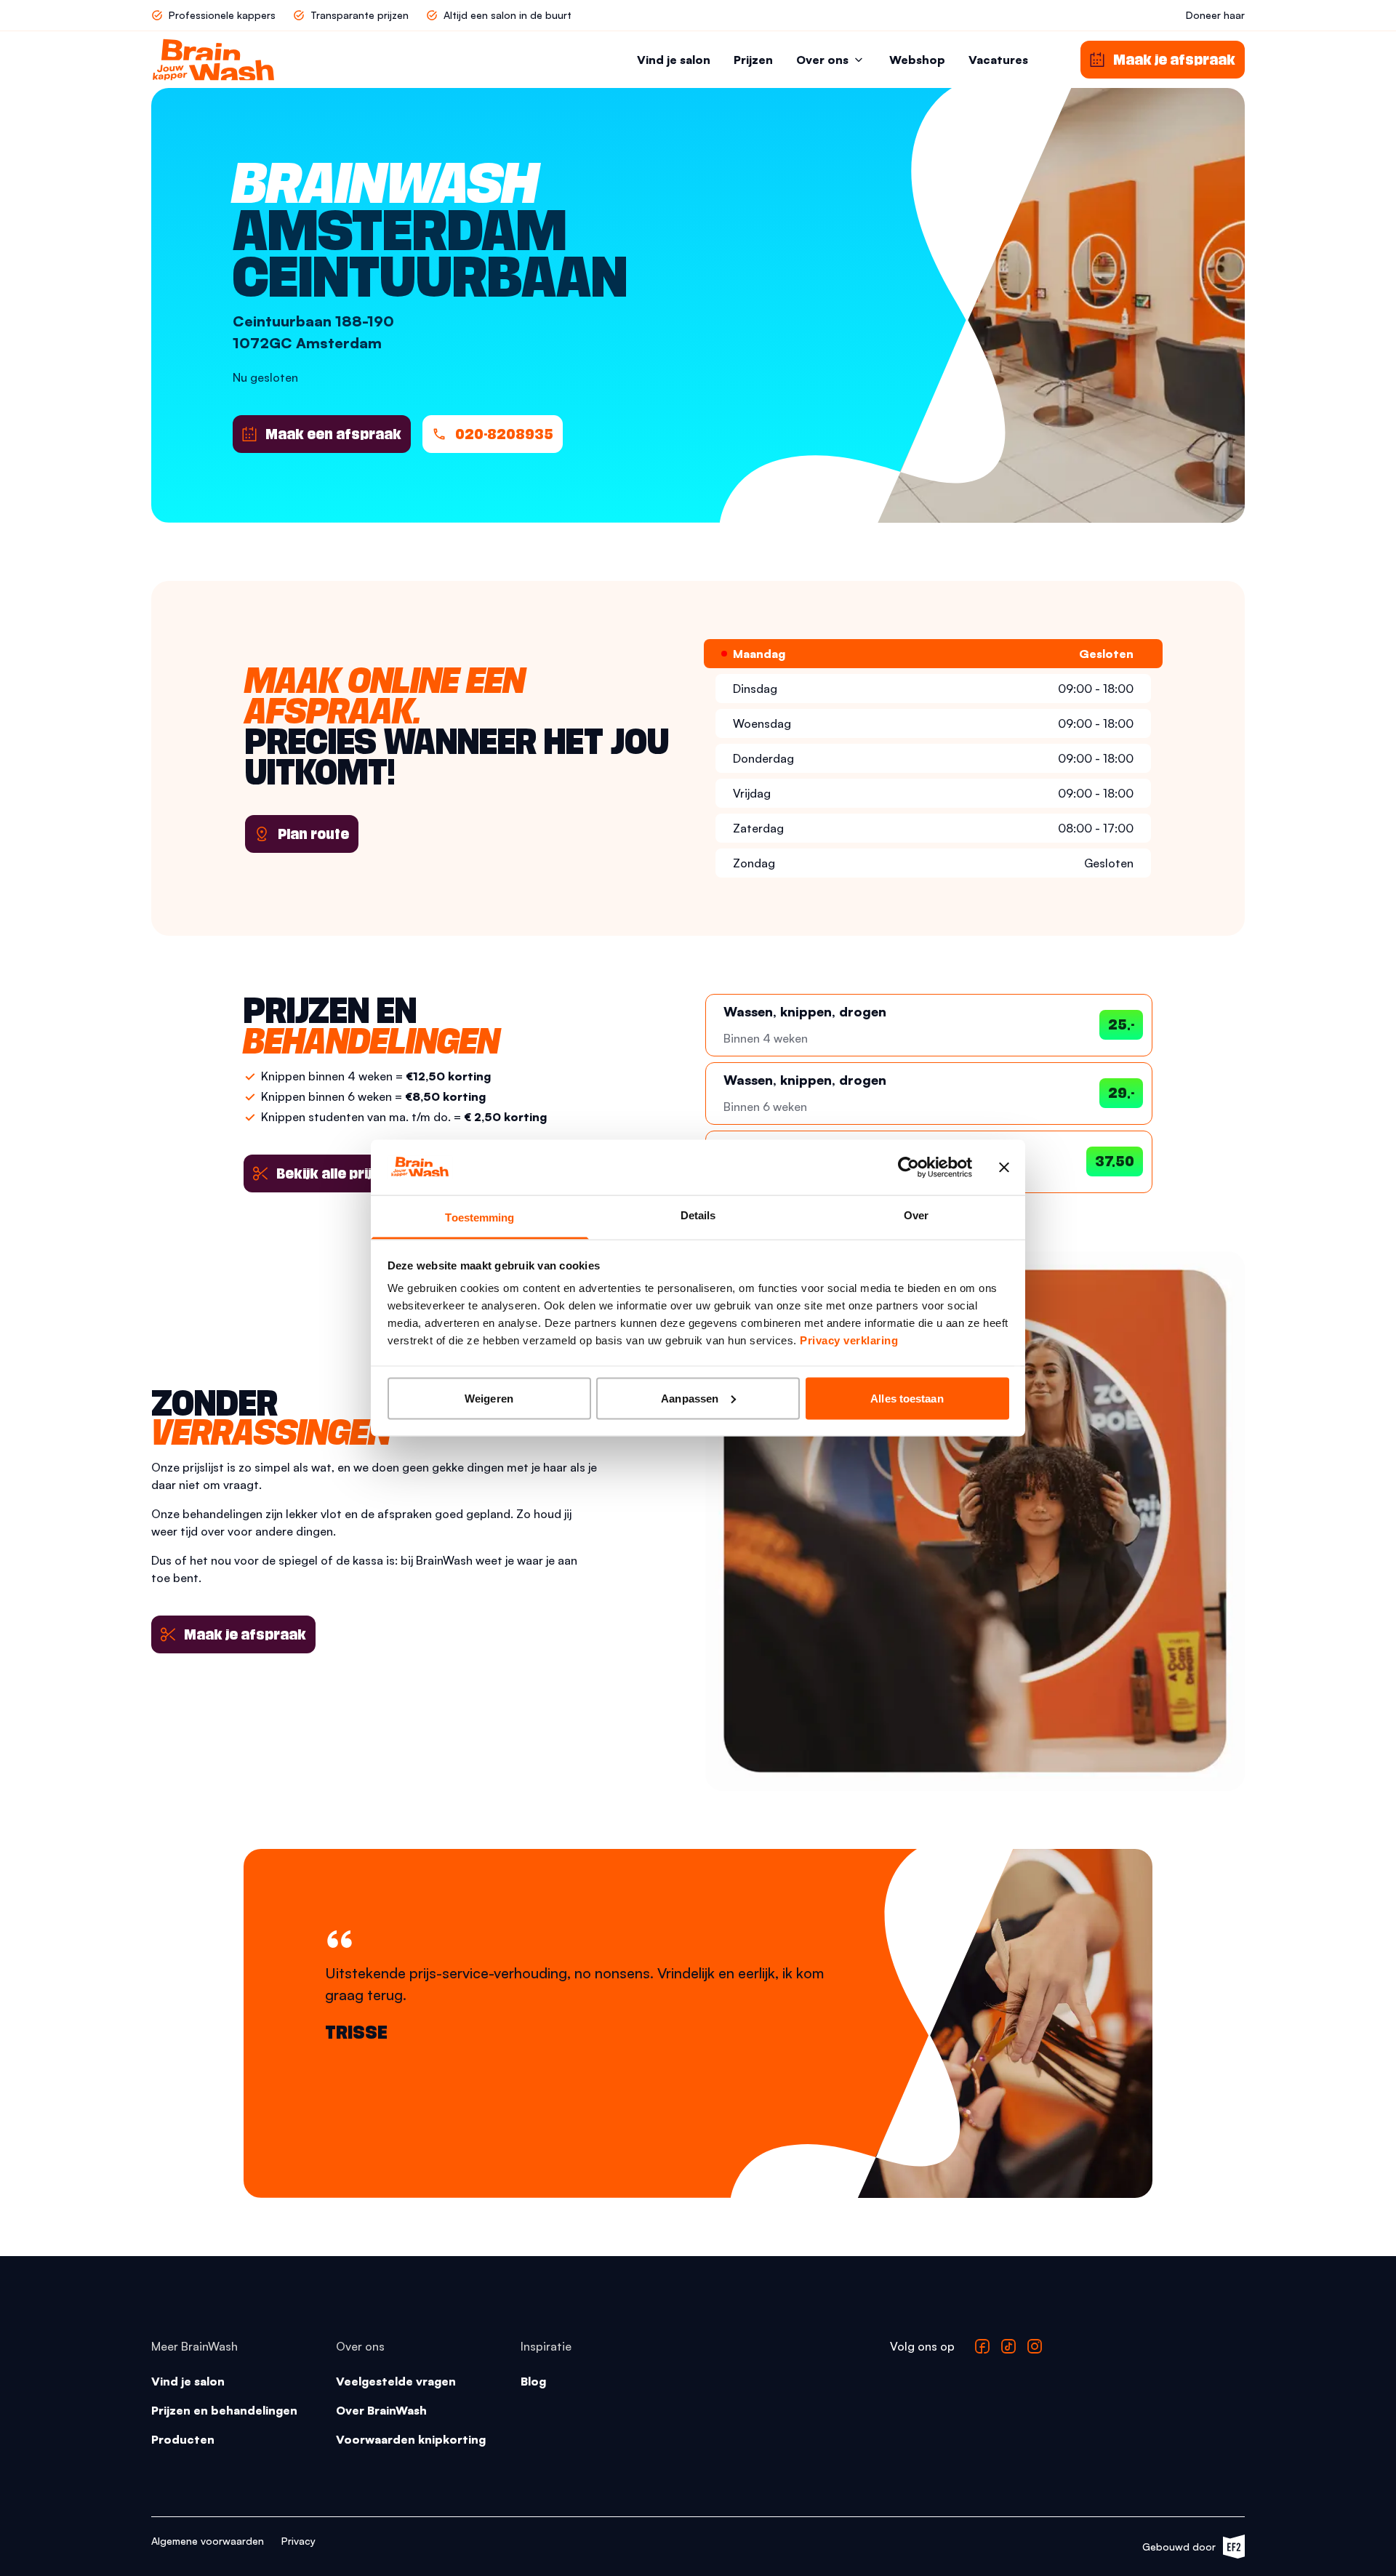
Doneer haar (1215, 15)
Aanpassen (690, 1398)
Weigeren (489, 1398)
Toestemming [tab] (480, 1217)
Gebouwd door (1186, 2549)
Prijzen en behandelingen (224, 2410)
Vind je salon (674, 60)
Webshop (917, 60)
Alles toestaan (907, 1398)
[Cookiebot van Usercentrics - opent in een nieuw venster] (908, 1167)
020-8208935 (504, 434)
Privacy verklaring (849, 1340)
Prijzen (753, 60)
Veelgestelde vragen (396, 2381)
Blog (533, 2381)
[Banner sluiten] (1004, 1167)
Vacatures (998, 60)
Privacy (298, 2541)
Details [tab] (698, 1215)
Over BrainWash (381, 2410)
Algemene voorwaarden (208, 2541)
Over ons (822, 60)
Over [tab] (916, 1215)
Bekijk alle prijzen (336, 1173)
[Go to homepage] (213, 60)
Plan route (313, 834)
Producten (183, 2439)
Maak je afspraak (245, 1634)
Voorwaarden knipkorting (411, 2439)
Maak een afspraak (333, 434)
